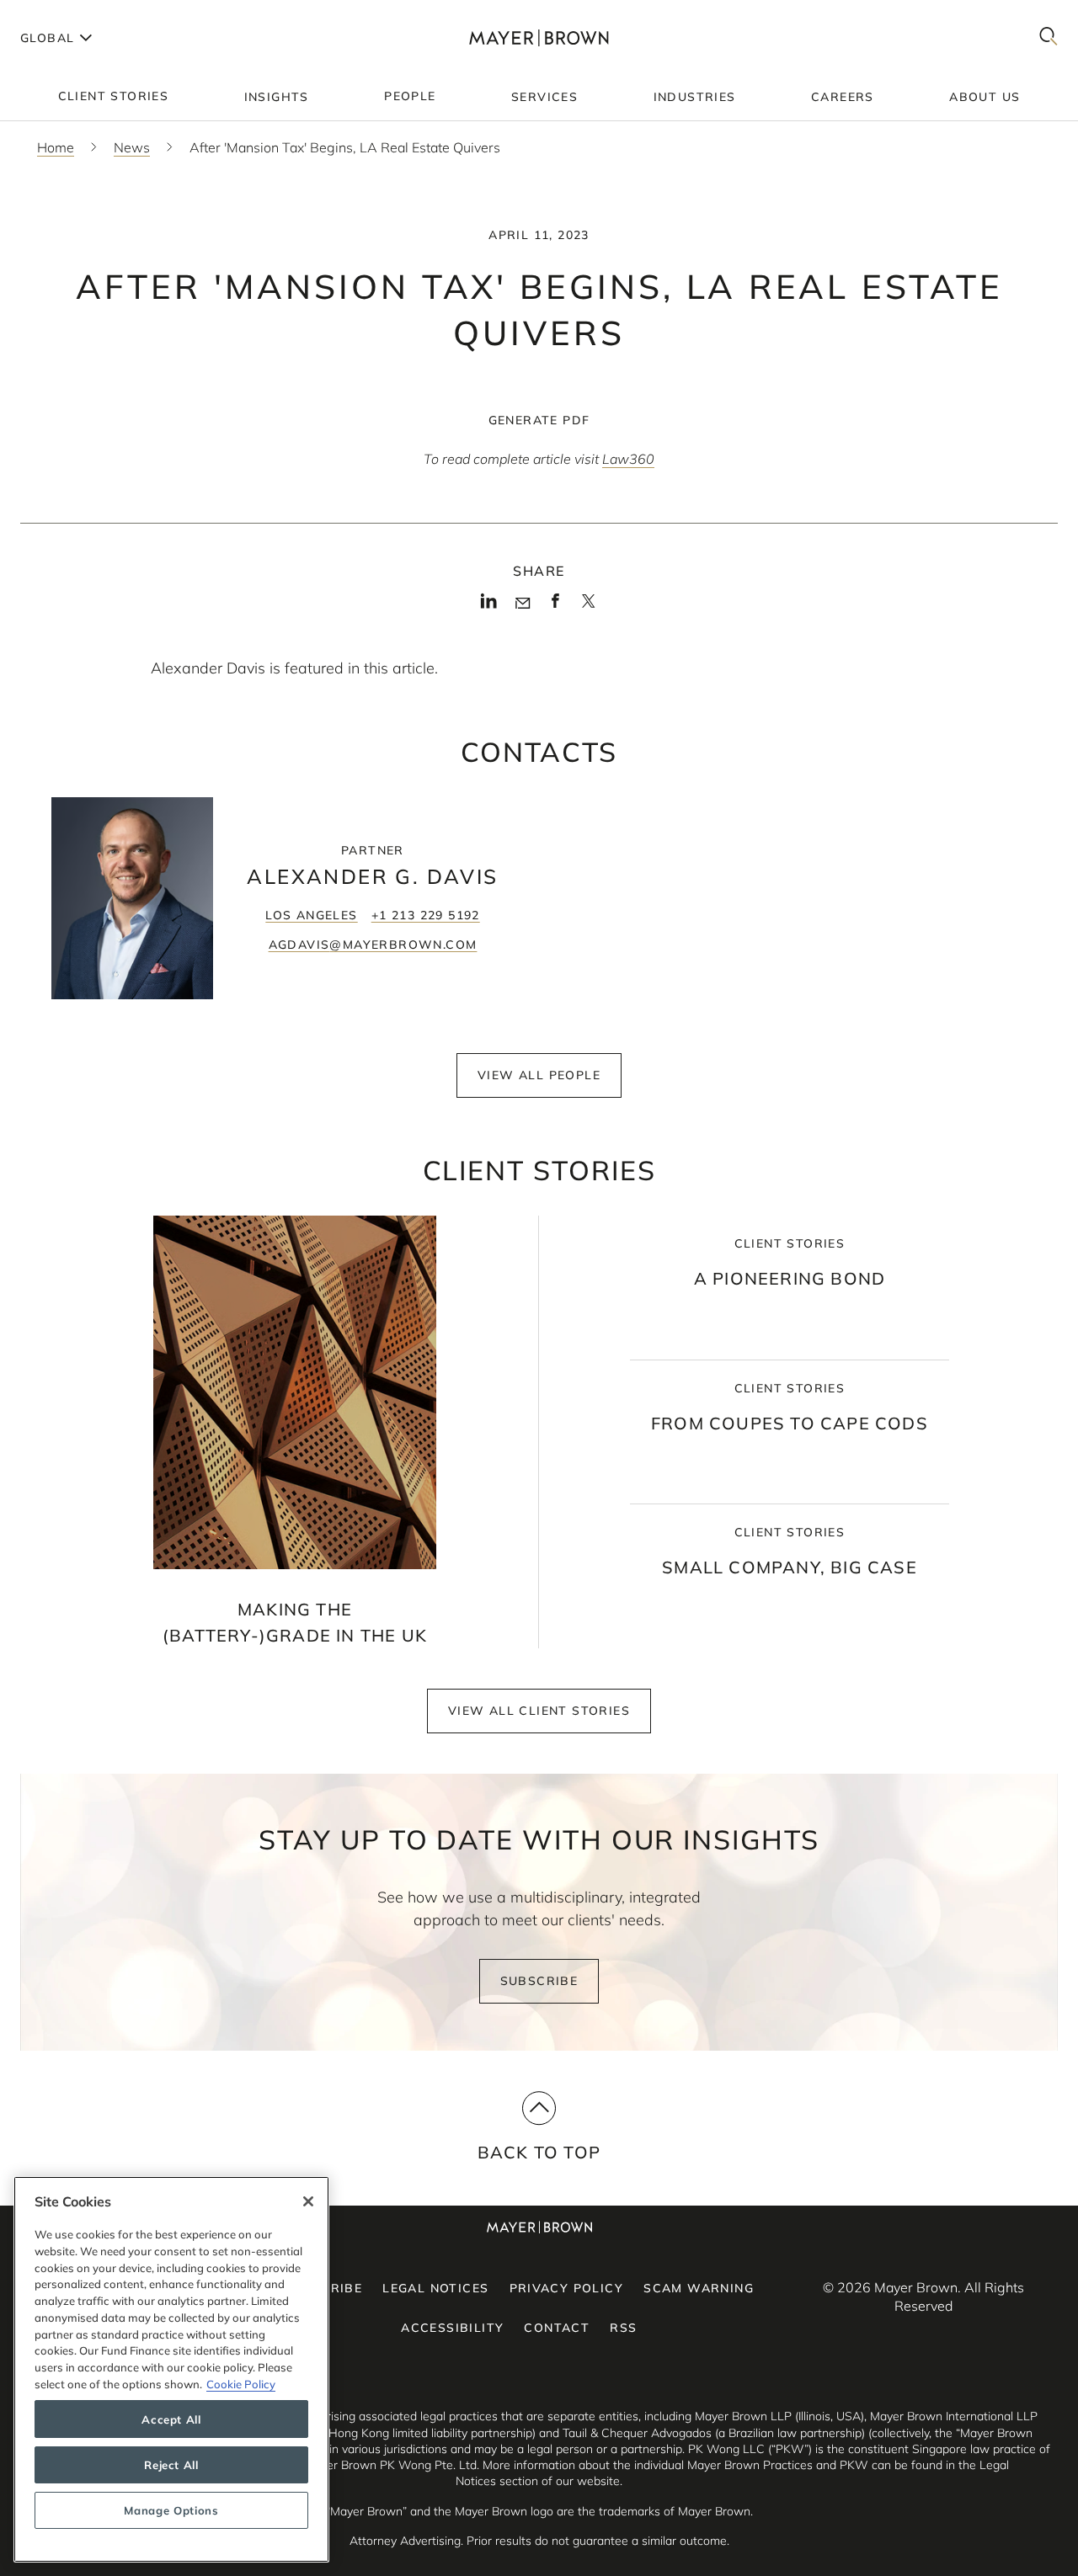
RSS (623, 2328)
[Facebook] (555, 606)
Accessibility (452, 2328)
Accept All (171, 2419)
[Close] (308, 2201)
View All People (539, 1075)
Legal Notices (435, 2288)
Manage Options (171, 2510)
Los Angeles (311, 915)
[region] (171, 2369)
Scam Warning (699, 2288)
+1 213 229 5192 (426, 915)
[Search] (1049, 37)
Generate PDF (539, 420)
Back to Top (539, 2152)
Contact (557, 2328)
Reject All (171, 2465)
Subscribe (539, 1981)
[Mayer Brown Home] (539, 37)
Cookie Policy (241, 2383)
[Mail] (523, 604)
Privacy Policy (567, 2288)
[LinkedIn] (489, 606)
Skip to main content (82, 13)
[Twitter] (588, 607)
